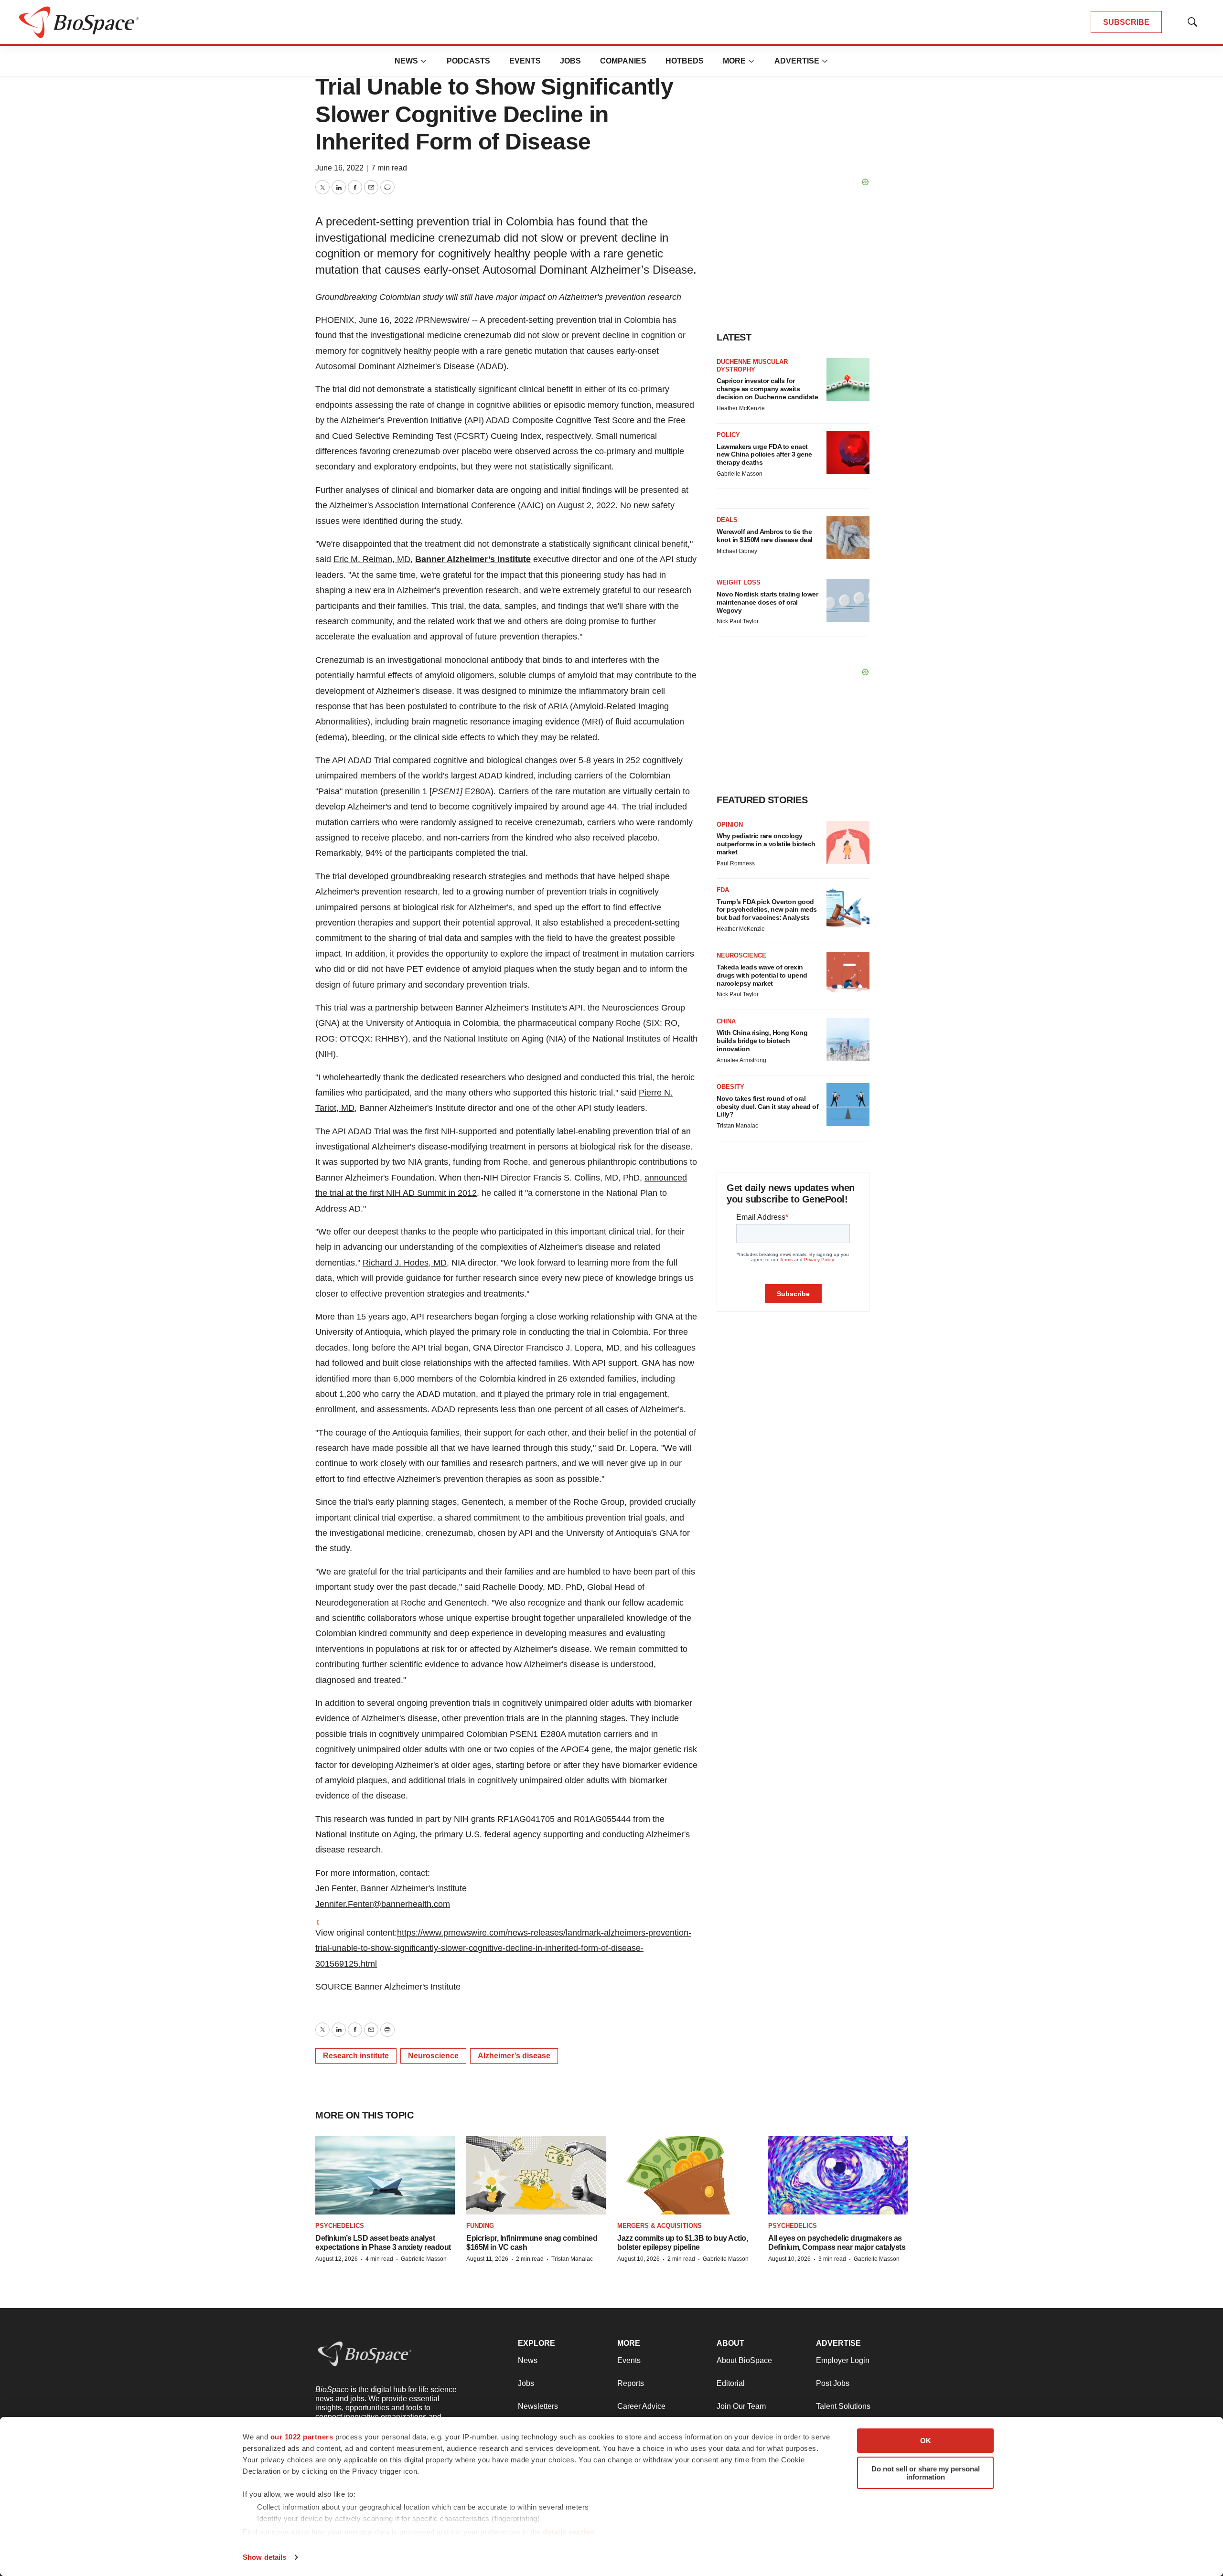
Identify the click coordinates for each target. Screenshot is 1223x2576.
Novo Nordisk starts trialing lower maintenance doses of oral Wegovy (767, 602)
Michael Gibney (737, 551)
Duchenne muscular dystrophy (752, 366)
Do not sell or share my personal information (926, 2473)
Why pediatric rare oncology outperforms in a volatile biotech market (766, 844)
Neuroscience (433, 2056)
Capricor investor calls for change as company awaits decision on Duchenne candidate (767, 389)
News (406, 61)
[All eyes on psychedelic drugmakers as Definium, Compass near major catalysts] (838, 2176)
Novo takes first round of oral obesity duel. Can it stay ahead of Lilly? (767, 1107)
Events (525, 61)
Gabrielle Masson (740, 474)
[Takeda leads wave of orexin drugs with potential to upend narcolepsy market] (848, 973)
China (726, 1021)
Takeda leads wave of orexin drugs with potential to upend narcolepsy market (762, 975)
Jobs (570, 61)
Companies (623, 61)
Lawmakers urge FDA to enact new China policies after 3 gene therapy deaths (764, 455)
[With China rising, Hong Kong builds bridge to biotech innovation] (848, 1039)
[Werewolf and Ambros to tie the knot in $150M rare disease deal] (848, 538)
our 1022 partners (302, 2437)
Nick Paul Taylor (738, 621)
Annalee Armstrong (741, 1060)
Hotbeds (685, 61)
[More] (424, 61)
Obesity (730, 1087)
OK (926, 2441)
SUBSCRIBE (1126, 22)
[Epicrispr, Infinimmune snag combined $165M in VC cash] (536, 2176)
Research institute (356, 2056)
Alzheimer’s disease (514, 2056)
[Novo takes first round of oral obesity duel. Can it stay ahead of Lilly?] (848, 1105)
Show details (264, 2557)
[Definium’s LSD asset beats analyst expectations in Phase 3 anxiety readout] (385, 2176)
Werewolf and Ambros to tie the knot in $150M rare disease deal (765, 536)
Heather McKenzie (741, 408)
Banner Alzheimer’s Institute (473, 559)
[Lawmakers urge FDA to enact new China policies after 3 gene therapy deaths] (848, 453)
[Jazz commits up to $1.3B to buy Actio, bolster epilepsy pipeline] (687, 2176)
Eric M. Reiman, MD (372, 559)
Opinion (730, 825)
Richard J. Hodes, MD (405, 1263)
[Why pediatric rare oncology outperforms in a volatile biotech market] (848, 842)
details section (569, 2532)
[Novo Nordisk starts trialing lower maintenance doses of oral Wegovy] (848, 600)
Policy (728, 435)
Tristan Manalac (737, 1126)
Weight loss (739, 582)
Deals (727, 520)
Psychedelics (340, 2226)
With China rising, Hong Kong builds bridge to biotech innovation (762, 1041)
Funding (480, 2226)
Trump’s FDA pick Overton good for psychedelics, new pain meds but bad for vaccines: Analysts (767, 910)
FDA (723, 890)
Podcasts (468, 61)
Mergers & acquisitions (660, 2226)
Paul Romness (736, 863)
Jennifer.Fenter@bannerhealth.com (383, 1904)
